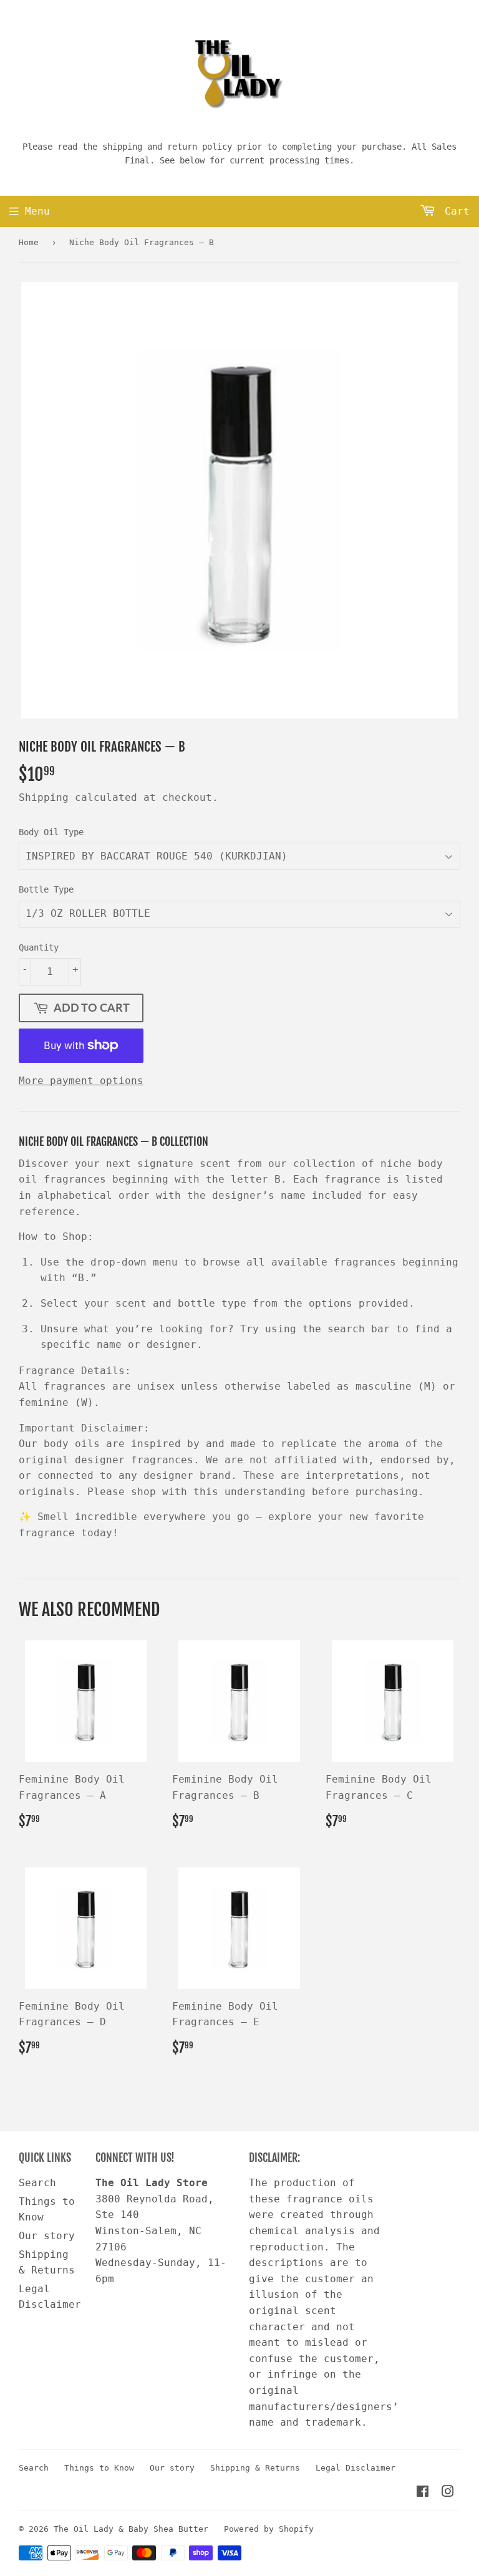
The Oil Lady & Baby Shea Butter (131, 2529)
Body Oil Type (51, 832)
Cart (454, 211)
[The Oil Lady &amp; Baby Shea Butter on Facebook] (423, 2493)
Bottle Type (46, 889)
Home (29, 242)
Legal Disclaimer (356, 2468)
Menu (37, 211)
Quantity (39, 947)
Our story (47, 2236)
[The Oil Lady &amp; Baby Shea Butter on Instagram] (448, 2493)
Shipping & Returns (255, 2468)
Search (37, 2183)
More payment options (81, 1081)
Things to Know (99, 2468)
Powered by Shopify (269, 2529)
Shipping (44, 797)
